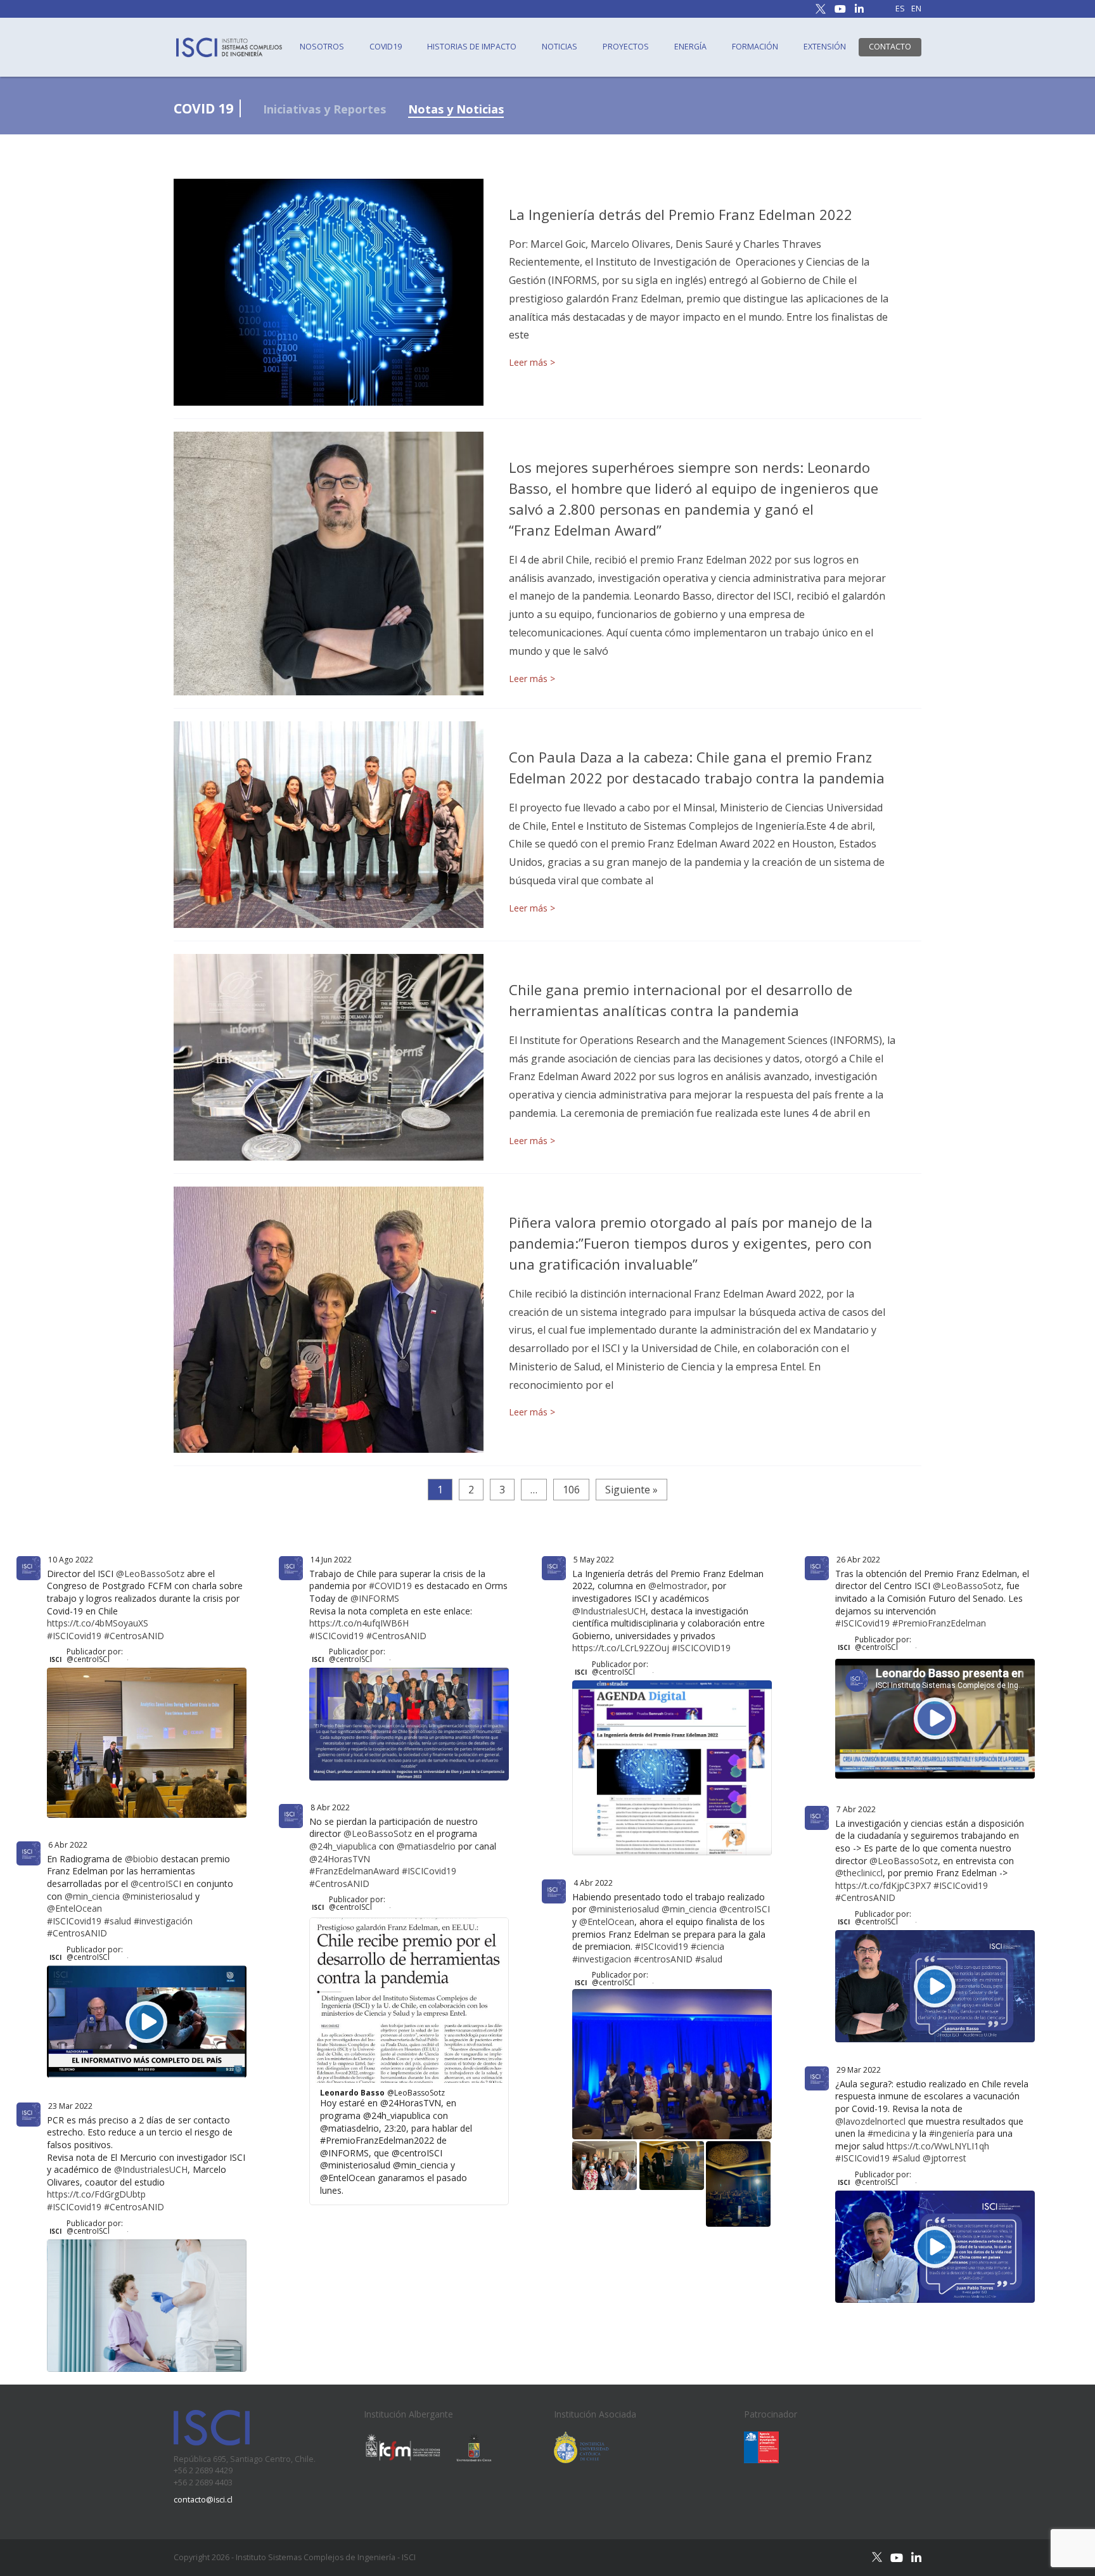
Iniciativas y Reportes (324, 109)
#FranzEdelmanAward (354, 1871)
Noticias (560, 47)
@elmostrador (678, 1586)
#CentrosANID (134, 1636)
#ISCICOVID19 (701, 1648)
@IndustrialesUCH (609, 1611)
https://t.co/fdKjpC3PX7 (883, 1885)
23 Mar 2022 (70, 2106)
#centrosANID (663, 1959)
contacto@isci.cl (203, 2500)
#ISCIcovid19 (662, 1946)
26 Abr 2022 (858, 1560)
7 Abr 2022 (856, 1809)
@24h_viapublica (343, 1846)
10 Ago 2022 (71, 1560)
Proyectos (626, 47)
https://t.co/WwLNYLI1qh (938, 2146)
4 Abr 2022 (593, 1883)
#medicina (889, 2133)
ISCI (55, 1659)
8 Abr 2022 (330, 1807)
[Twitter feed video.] (147, 1742)
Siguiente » (631, 1490)
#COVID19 (390, 1586)
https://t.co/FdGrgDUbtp (96, 2194)
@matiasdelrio (426, 1846)
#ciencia (708, 1946)
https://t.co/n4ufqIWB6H (359, 1623)
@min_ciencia (92, 1896)
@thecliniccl (859, 1873)
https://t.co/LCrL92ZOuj (621, 1648)
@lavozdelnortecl (870, 2121)
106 (571, 1490)
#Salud (906, 2158)
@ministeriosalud (157, 1896)
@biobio (142, 1859)
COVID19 (386, 47)
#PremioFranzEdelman (939, 1623)
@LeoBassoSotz (150, 1574)
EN (916, 9)
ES (900, 9)
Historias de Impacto (472, 47)
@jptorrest (945, 2158)
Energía (690, 47)
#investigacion (602, 1959)
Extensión (825, 47)
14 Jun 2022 (331, 1560)
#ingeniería (951, 2133)
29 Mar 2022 (859, 2070)
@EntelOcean (74, 1908)
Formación (755, 47)
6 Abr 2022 (68, 1845)
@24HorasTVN (340, 1859)
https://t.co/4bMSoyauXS (98, 1623)
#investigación (163, 1921)
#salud (118, 1921)
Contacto (890, 47)
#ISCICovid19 (74, 1636)
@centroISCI (156, 1884)
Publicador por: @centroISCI (95, 1656)
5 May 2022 (594, 1560)
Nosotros (322, 47)
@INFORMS (375, 1598)
